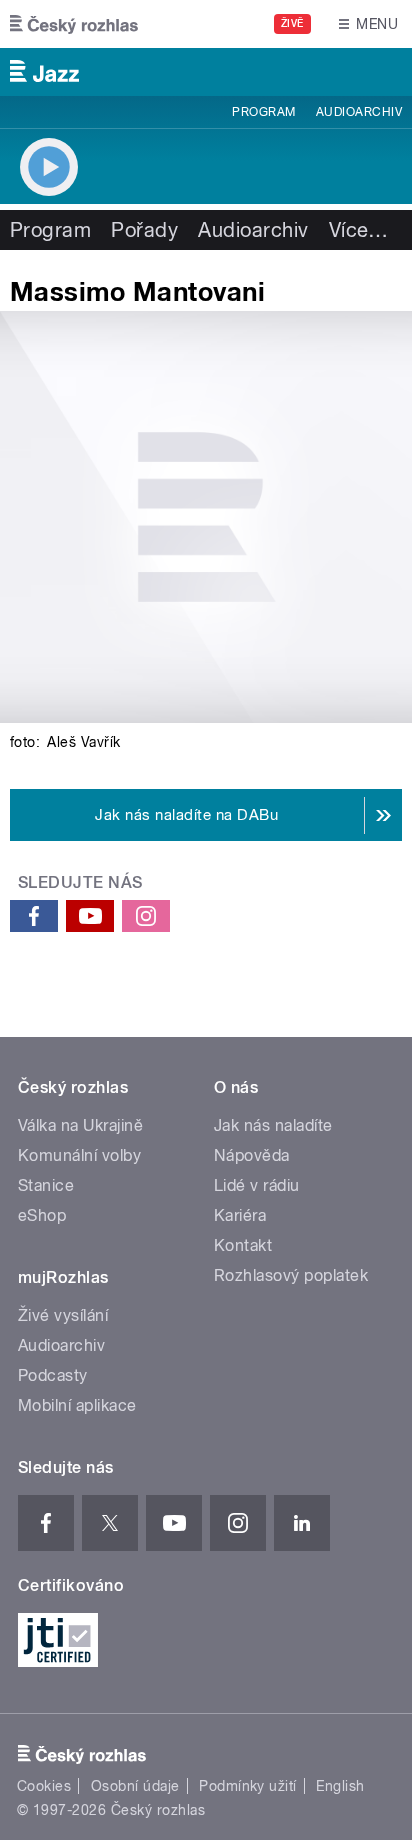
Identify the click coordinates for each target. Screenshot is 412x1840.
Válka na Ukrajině (80, 1125)
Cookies (44, 1786)
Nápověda (252, 1155)
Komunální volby (79, 1155)
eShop (42, 1215)
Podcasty (53, 1375)
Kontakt (243, 1245)
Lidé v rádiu (257, 1185)
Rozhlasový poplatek (291, 1275)
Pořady (144, 230)
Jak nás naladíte (273, 1125)
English (340, 1786)
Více (359, 230)
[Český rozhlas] (74, 24)
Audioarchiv (359, 112)
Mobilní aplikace (77, 1405)
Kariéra (240, 1215)
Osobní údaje (135, 1786)
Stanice (46, 1185)
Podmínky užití (248, 1786)
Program (263, 112)
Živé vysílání (63, 1315)
